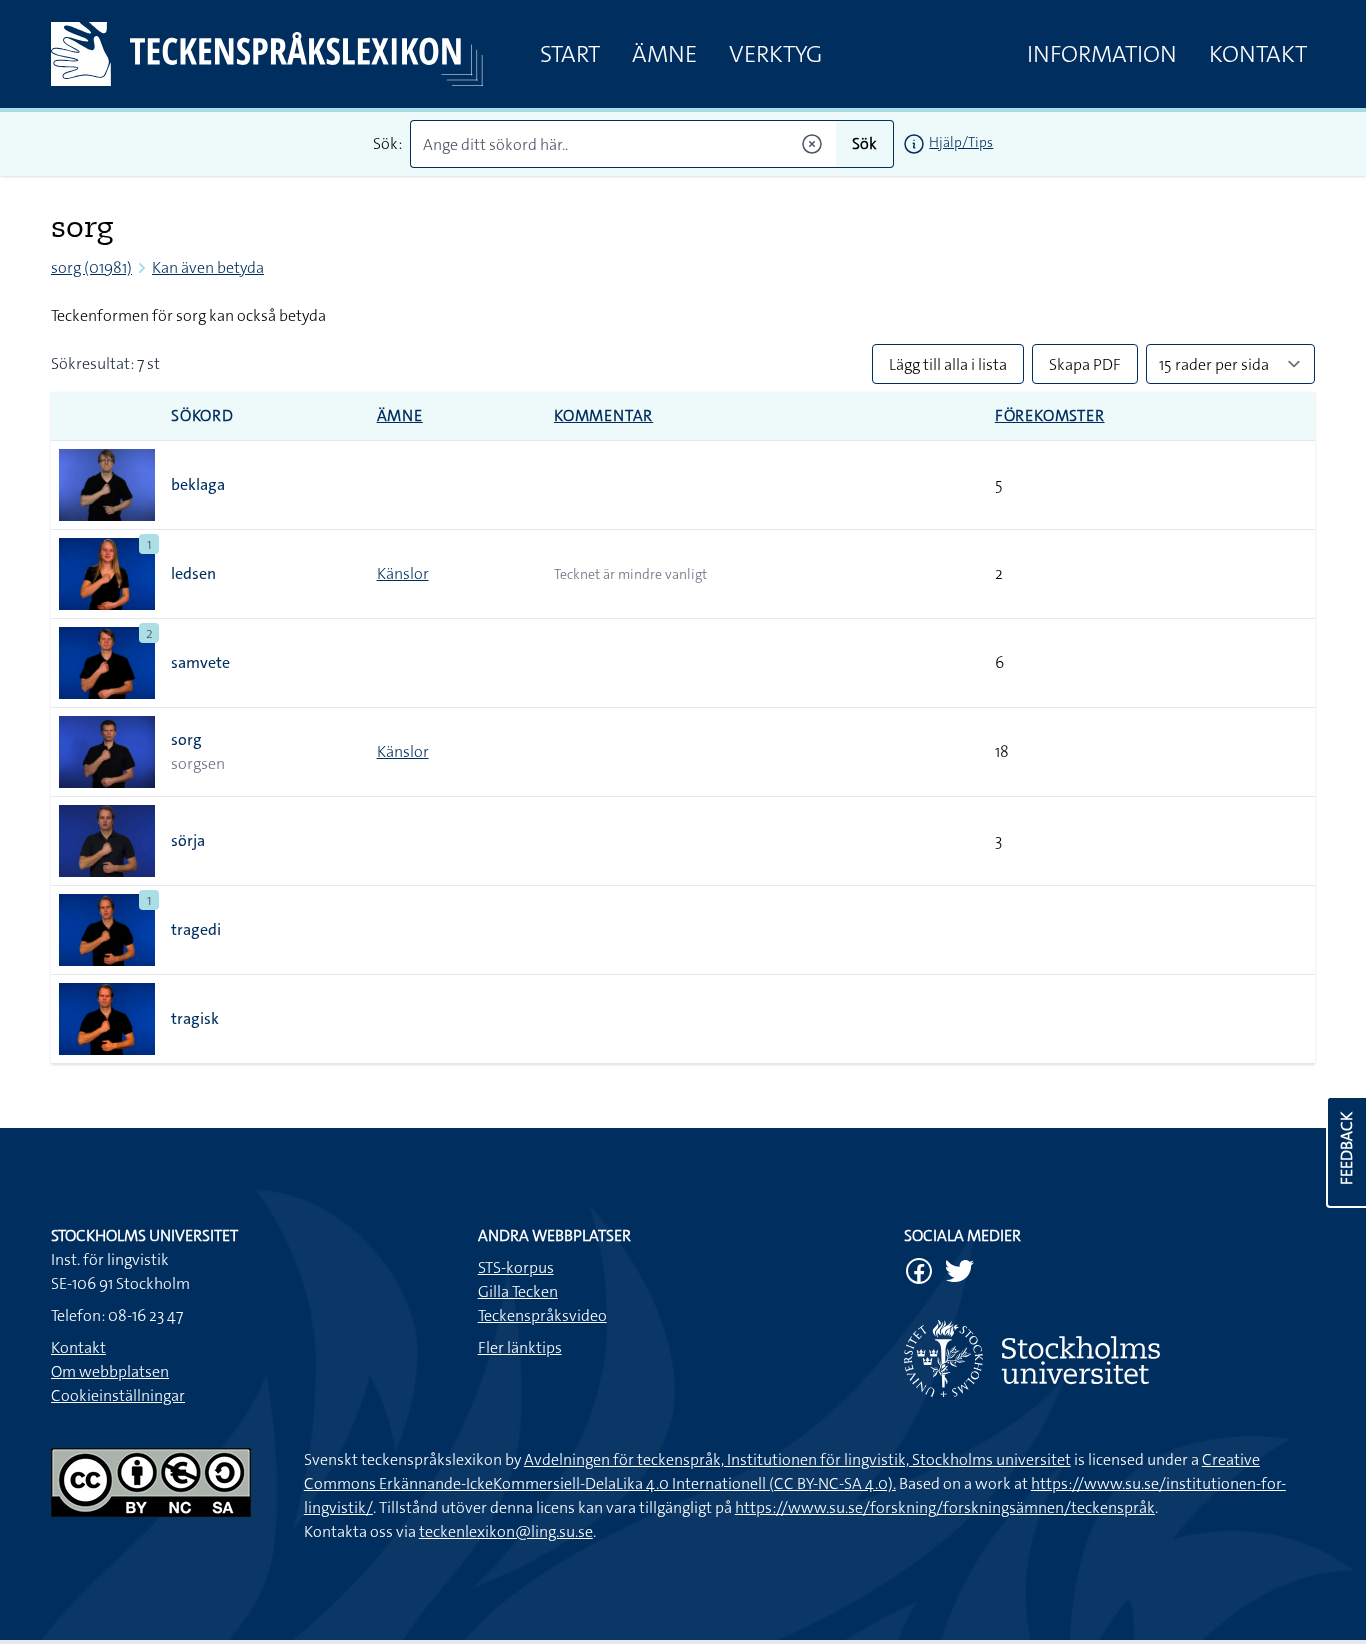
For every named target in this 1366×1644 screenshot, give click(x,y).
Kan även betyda (208, 267)
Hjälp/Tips (961, 142)
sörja (188, 840)
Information (1102, 54)
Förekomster (1050, 415)
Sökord (202, 415)
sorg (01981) (91, 267)
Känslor (403, 573)
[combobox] (623, 144)
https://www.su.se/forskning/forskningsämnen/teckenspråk (945, 1507)
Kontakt (1258, 54)
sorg (186, 739)
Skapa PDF (1085, 364)
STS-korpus (516, 1267)
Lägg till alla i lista (948, 364)
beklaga (198, 484)
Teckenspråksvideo (542, 1315)
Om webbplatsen (110, 1371)
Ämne (664, 54)
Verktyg (775, 54)
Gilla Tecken (518, 1291)
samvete (200, 662)
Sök (864, 143)
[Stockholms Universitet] (1109, 1358)
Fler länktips (520, 1347)
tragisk (195, 1018)
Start (570, 54)
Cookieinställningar (118, 1395)
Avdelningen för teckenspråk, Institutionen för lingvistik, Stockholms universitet (797, 1459)
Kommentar (603, 415)
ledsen (193, 573)
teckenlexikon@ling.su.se (506, 1531)
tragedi (196, 929)
